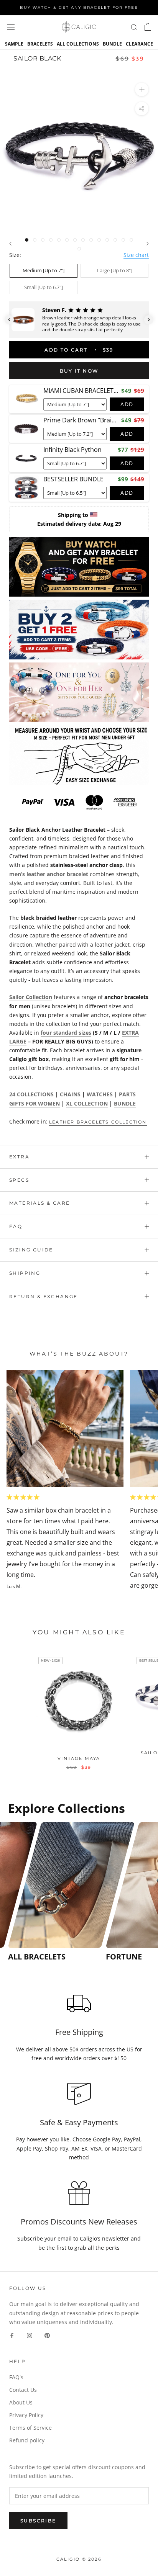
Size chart (136, 255)
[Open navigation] (11, 27)
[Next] (148, 244)
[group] (55, 1892)
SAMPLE (14, 44)
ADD (127, 404)
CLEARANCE (139, 44)
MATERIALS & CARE (39, 1203)
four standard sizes (66, 1033)
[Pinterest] (47, 2335)
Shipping (25, 1273)
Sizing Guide (31, 1250)
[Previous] (10, 244)
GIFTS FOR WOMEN (35, 1103)
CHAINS (70, 1094)
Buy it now (79, 371)
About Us (21, 2402)
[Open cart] (148, 27)
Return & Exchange (44, 1296)
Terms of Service (30, 2428)
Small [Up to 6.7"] (44, 287)
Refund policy (27, 2440)
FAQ (16, 1226)
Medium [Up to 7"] (44, 270)
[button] (9, 320)
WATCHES (100, 1094)
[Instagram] (30, 2335)
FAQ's (16, 2377)
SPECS (19, 1180)
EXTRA (19, 1157)
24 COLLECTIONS (31, 1094)
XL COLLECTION (87, 1103)
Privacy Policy (26, 2415)
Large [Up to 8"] (115, 270)
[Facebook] (12, 2335)
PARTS (127, 1094)
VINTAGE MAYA (79, 1758)
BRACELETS (40, 44)
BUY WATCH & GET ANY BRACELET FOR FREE (79, 7)
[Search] (134, 27)
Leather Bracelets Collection (98, 1122)
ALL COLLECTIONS (78, 44)
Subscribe (38, 2521)
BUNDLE (112, 44)
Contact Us (23, 2390)
